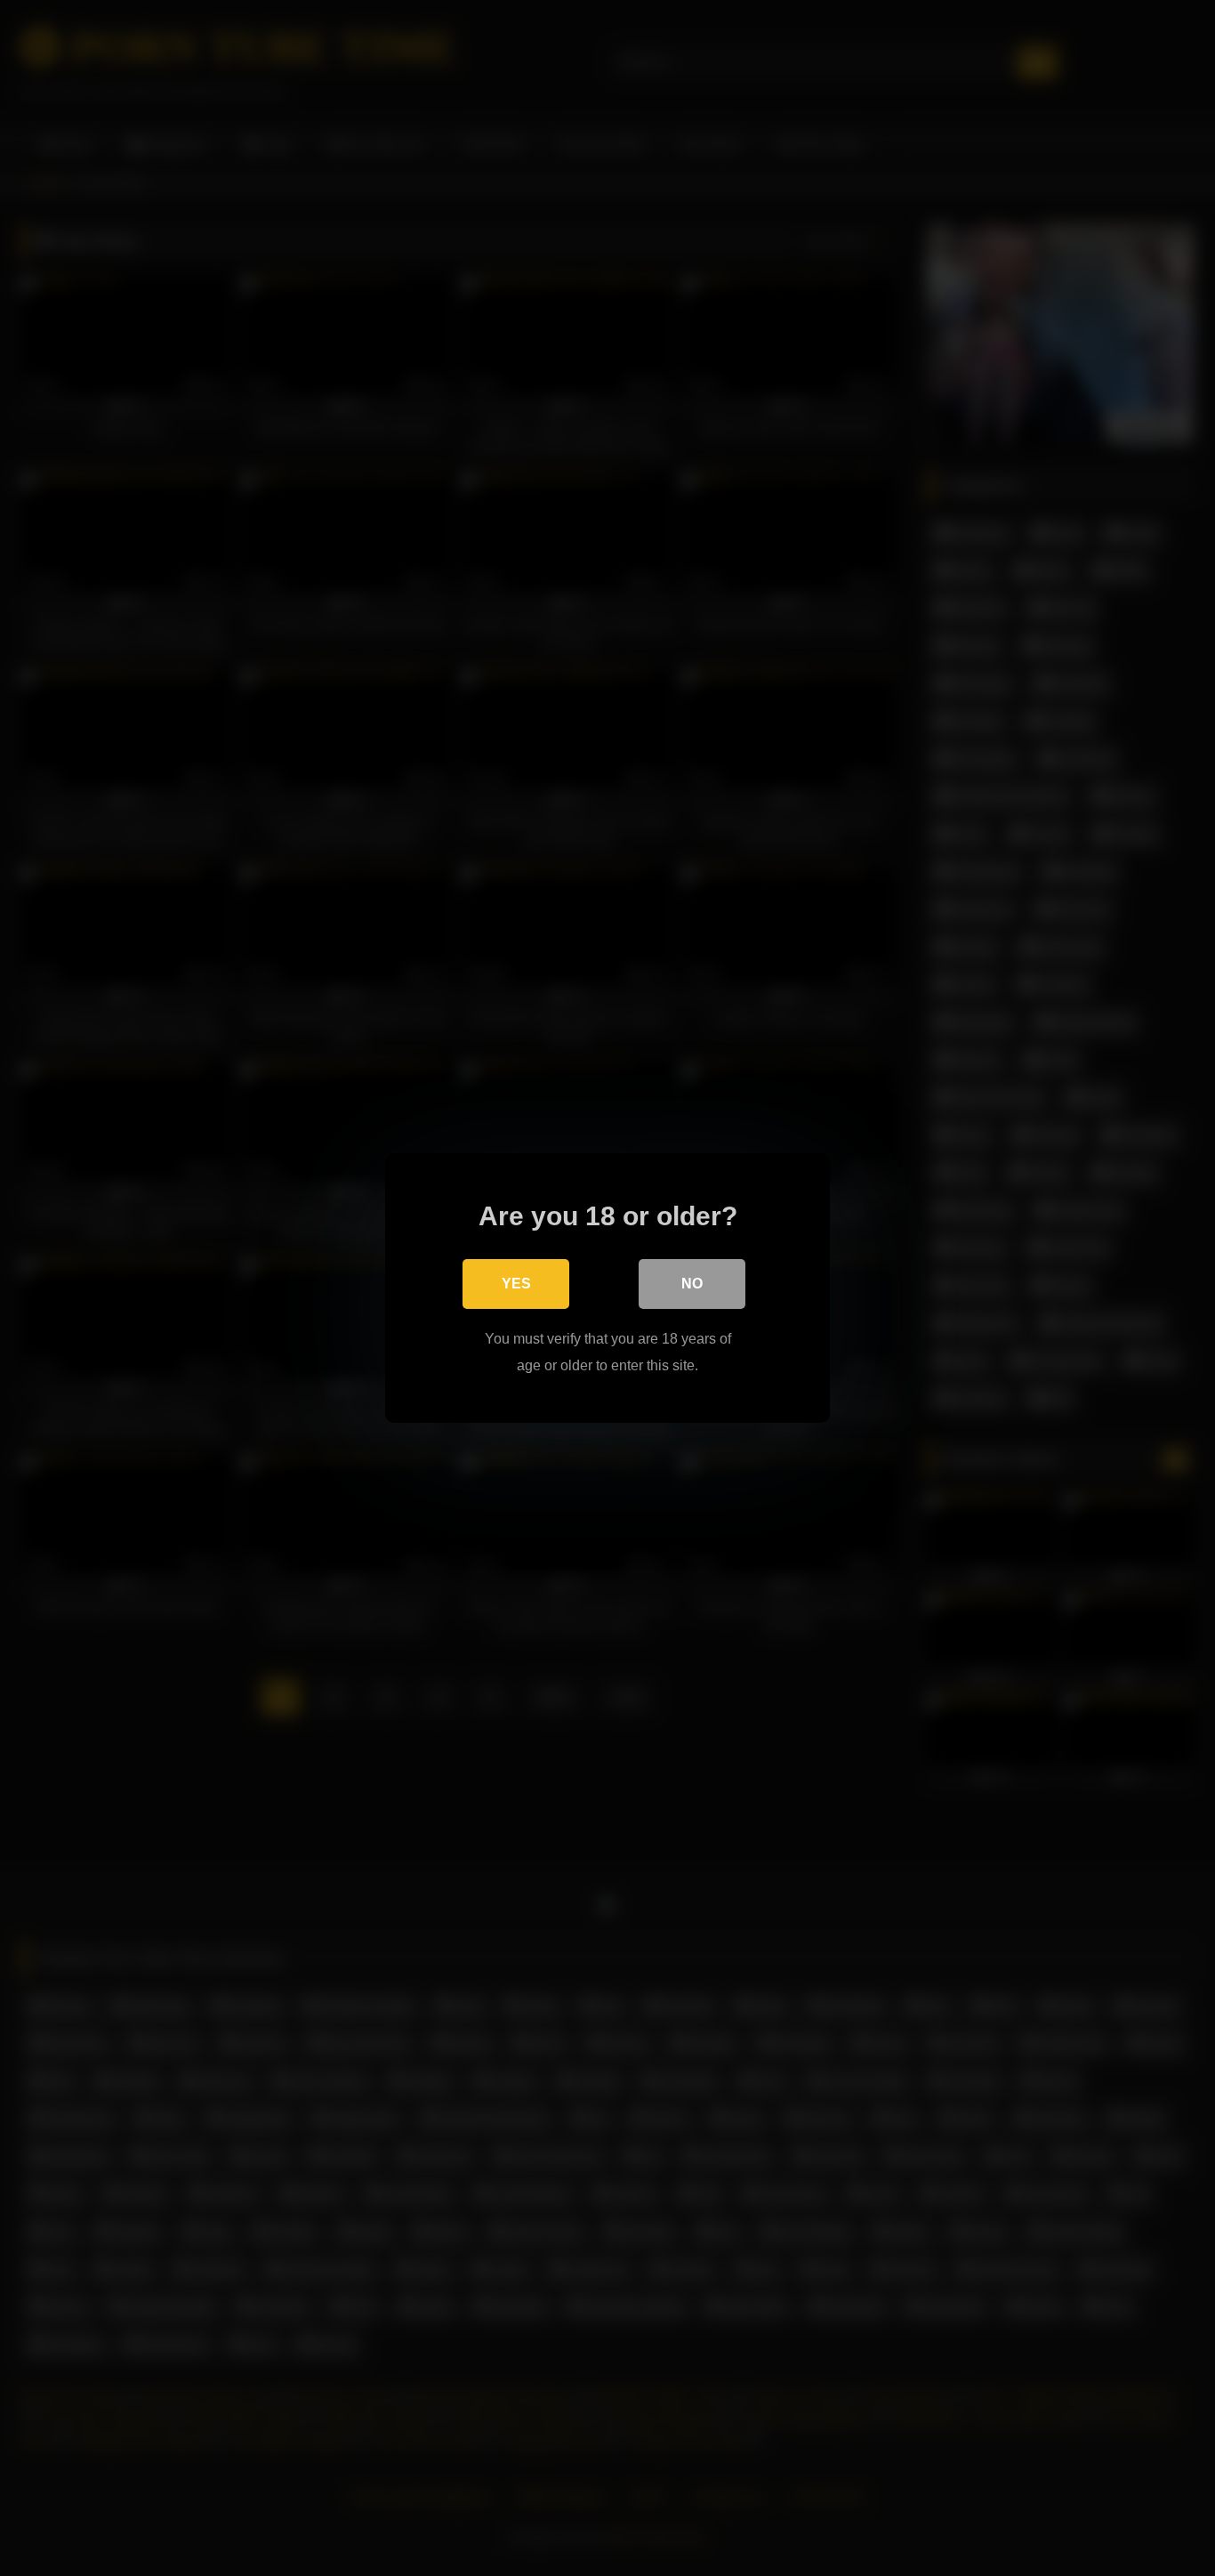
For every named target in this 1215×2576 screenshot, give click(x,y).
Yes (516, 1284)
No (692, 1284)
